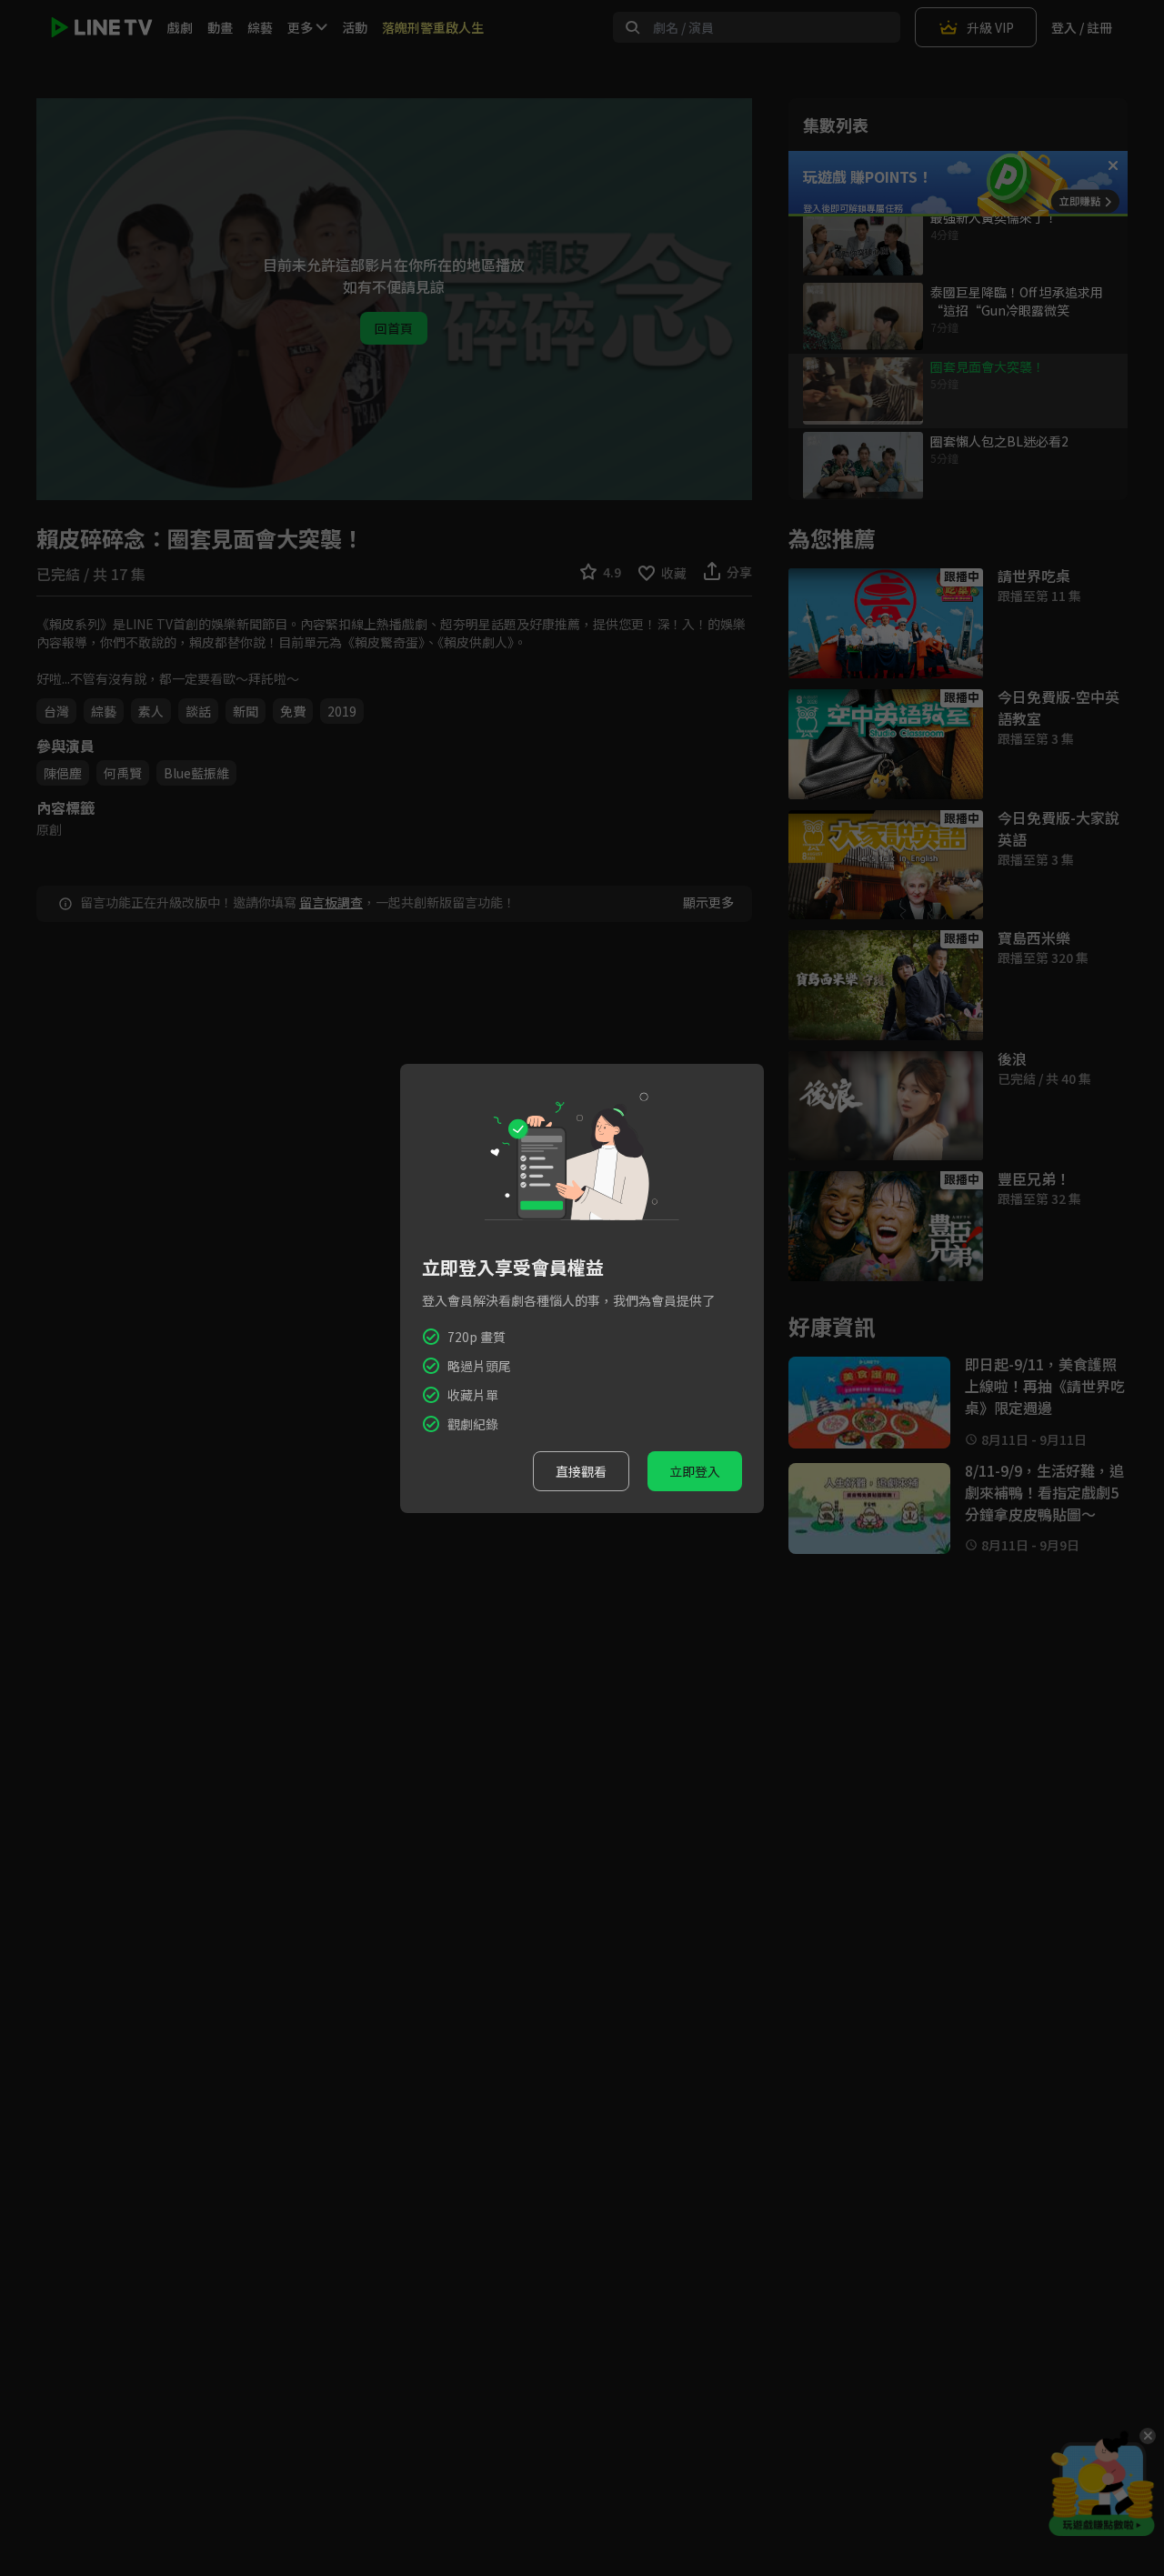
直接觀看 (581, 1471)
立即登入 (695, 1471)
